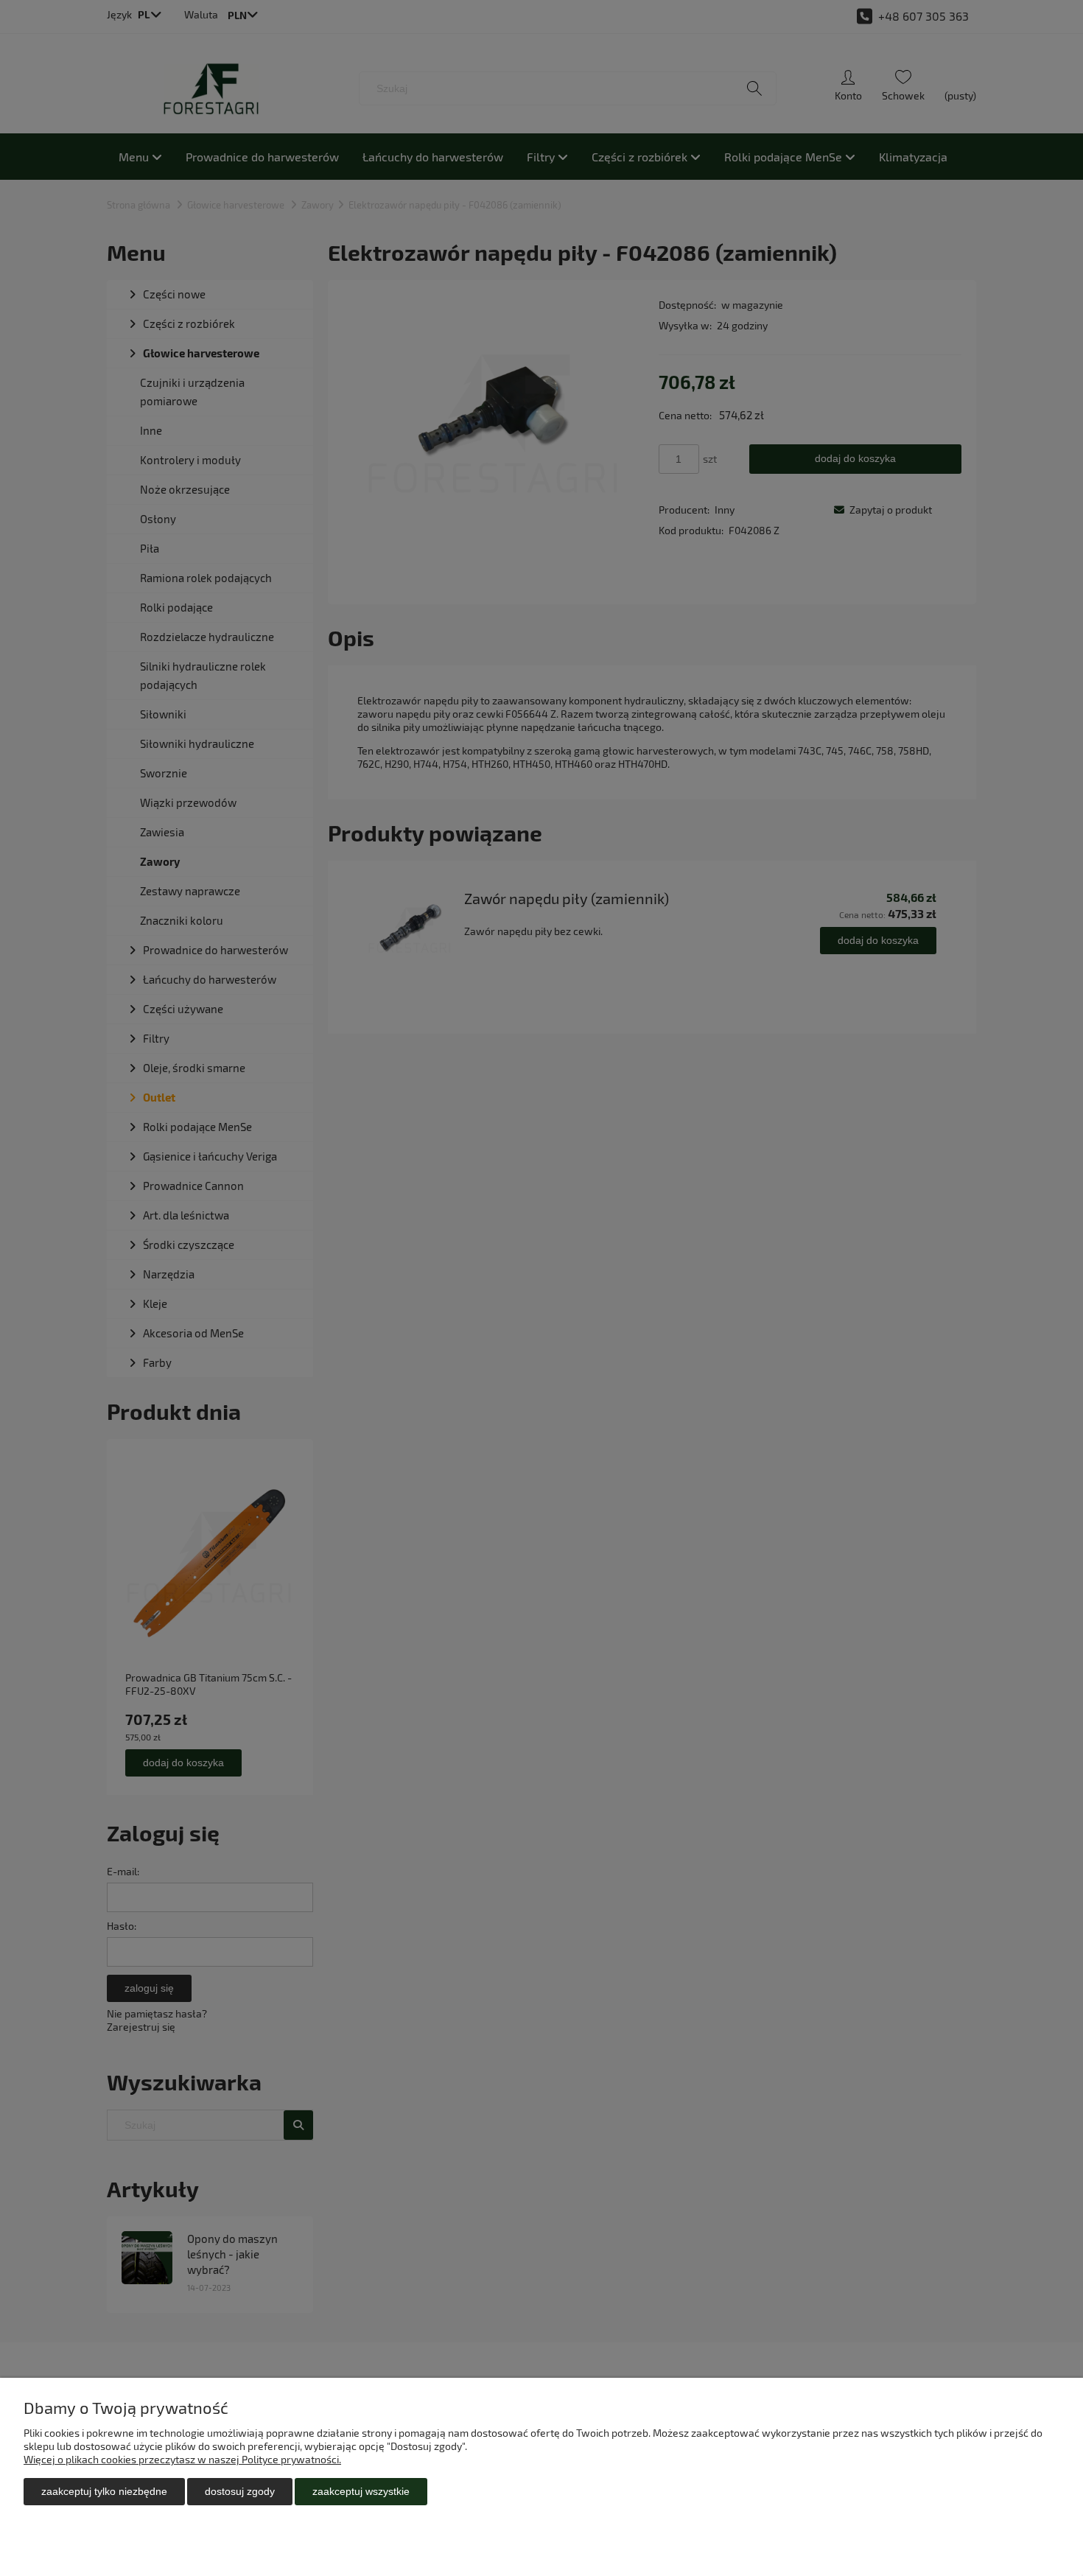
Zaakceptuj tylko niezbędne (104, 2491)
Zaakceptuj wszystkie (361, 2491)
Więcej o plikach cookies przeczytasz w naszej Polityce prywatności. (182, 2459)
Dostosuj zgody (240, 2491)
